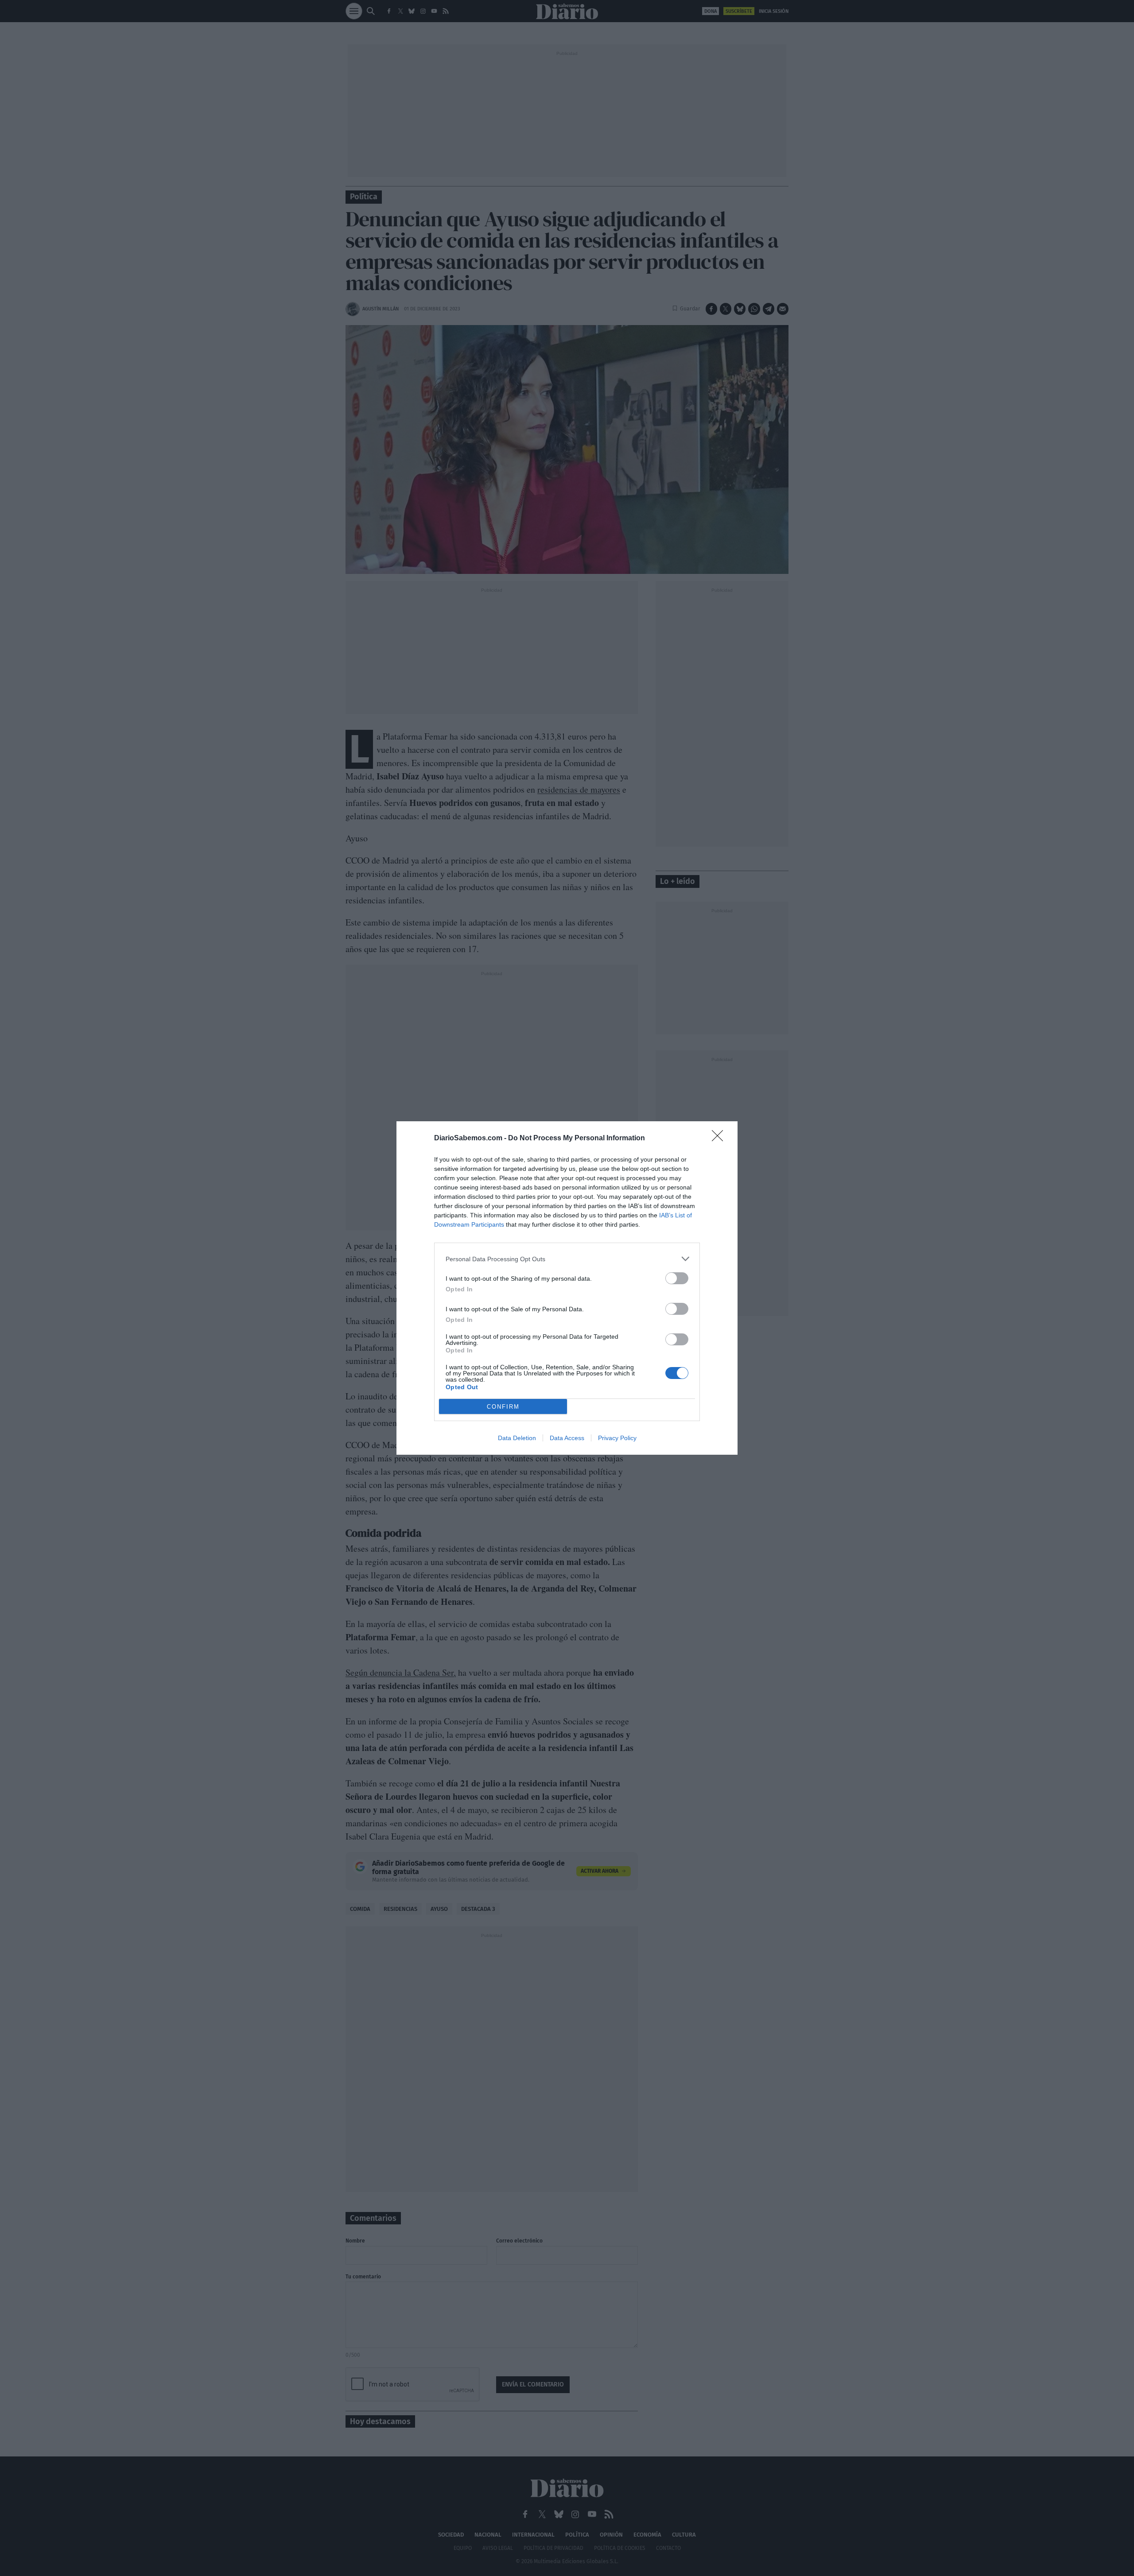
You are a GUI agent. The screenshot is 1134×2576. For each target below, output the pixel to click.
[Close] (720, 1139)
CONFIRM (503, 1407)
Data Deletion (517, 1438)
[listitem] (567, 1259)
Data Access (567, 1438)
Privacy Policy (617, 1438)
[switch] (677, 1278)
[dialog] (567, 1288)
